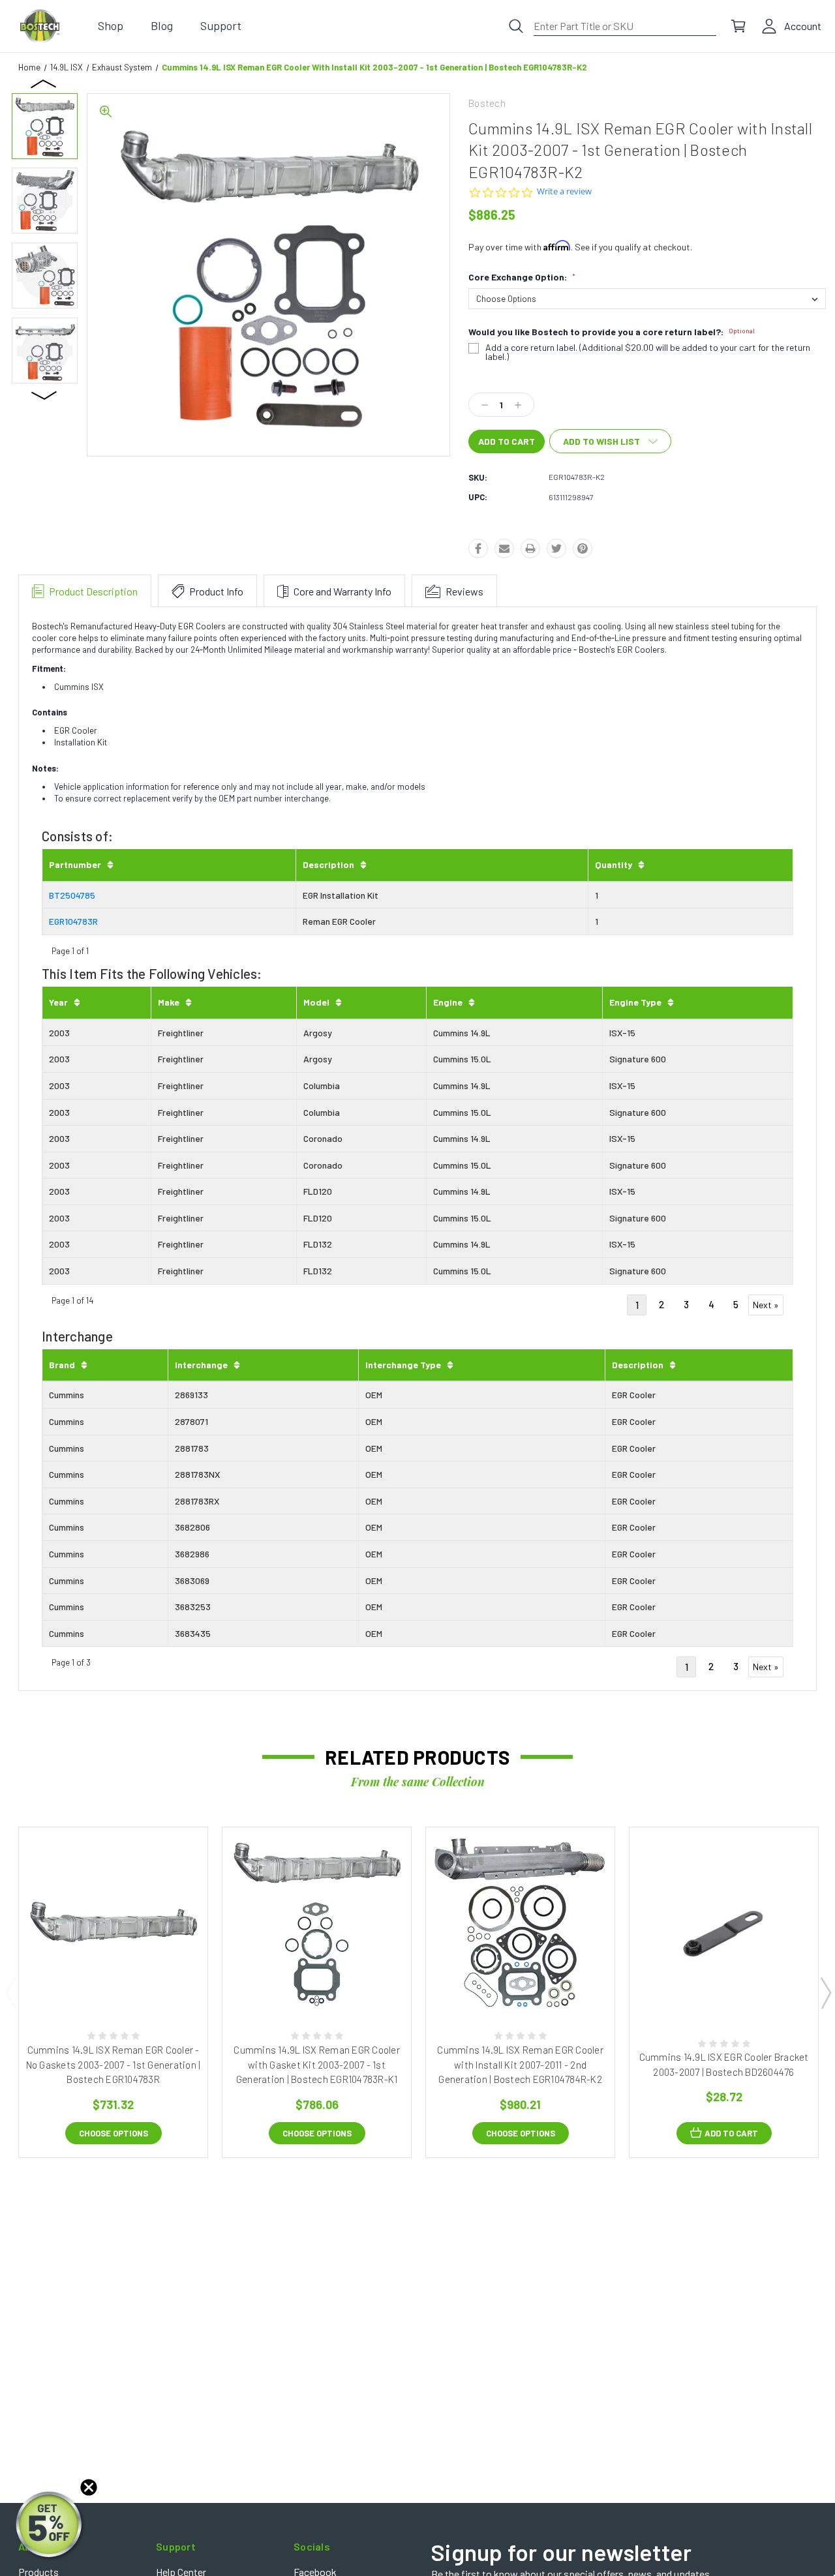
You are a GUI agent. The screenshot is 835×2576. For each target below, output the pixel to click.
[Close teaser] (89, 2487)
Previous (44, 83)
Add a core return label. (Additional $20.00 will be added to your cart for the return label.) (648, 352)
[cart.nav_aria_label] (738, 26)
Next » (766, 1305)
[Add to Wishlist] (126, 1979)
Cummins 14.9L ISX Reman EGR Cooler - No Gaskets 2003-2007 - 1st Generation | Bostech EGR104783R (114, 2064)
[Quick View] (99, 1979)
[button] (50, 2526)
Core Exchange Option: (522, 277)
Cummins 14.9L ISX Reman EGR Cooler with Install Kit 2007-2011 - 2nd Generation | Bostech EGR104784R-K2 (520, 2064)
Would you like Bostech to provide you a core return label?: (612, 332)
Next (44, 395)
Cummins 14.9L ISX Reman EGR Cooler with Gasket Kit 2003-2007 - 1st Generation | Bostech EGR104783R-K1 (317, 2064)
